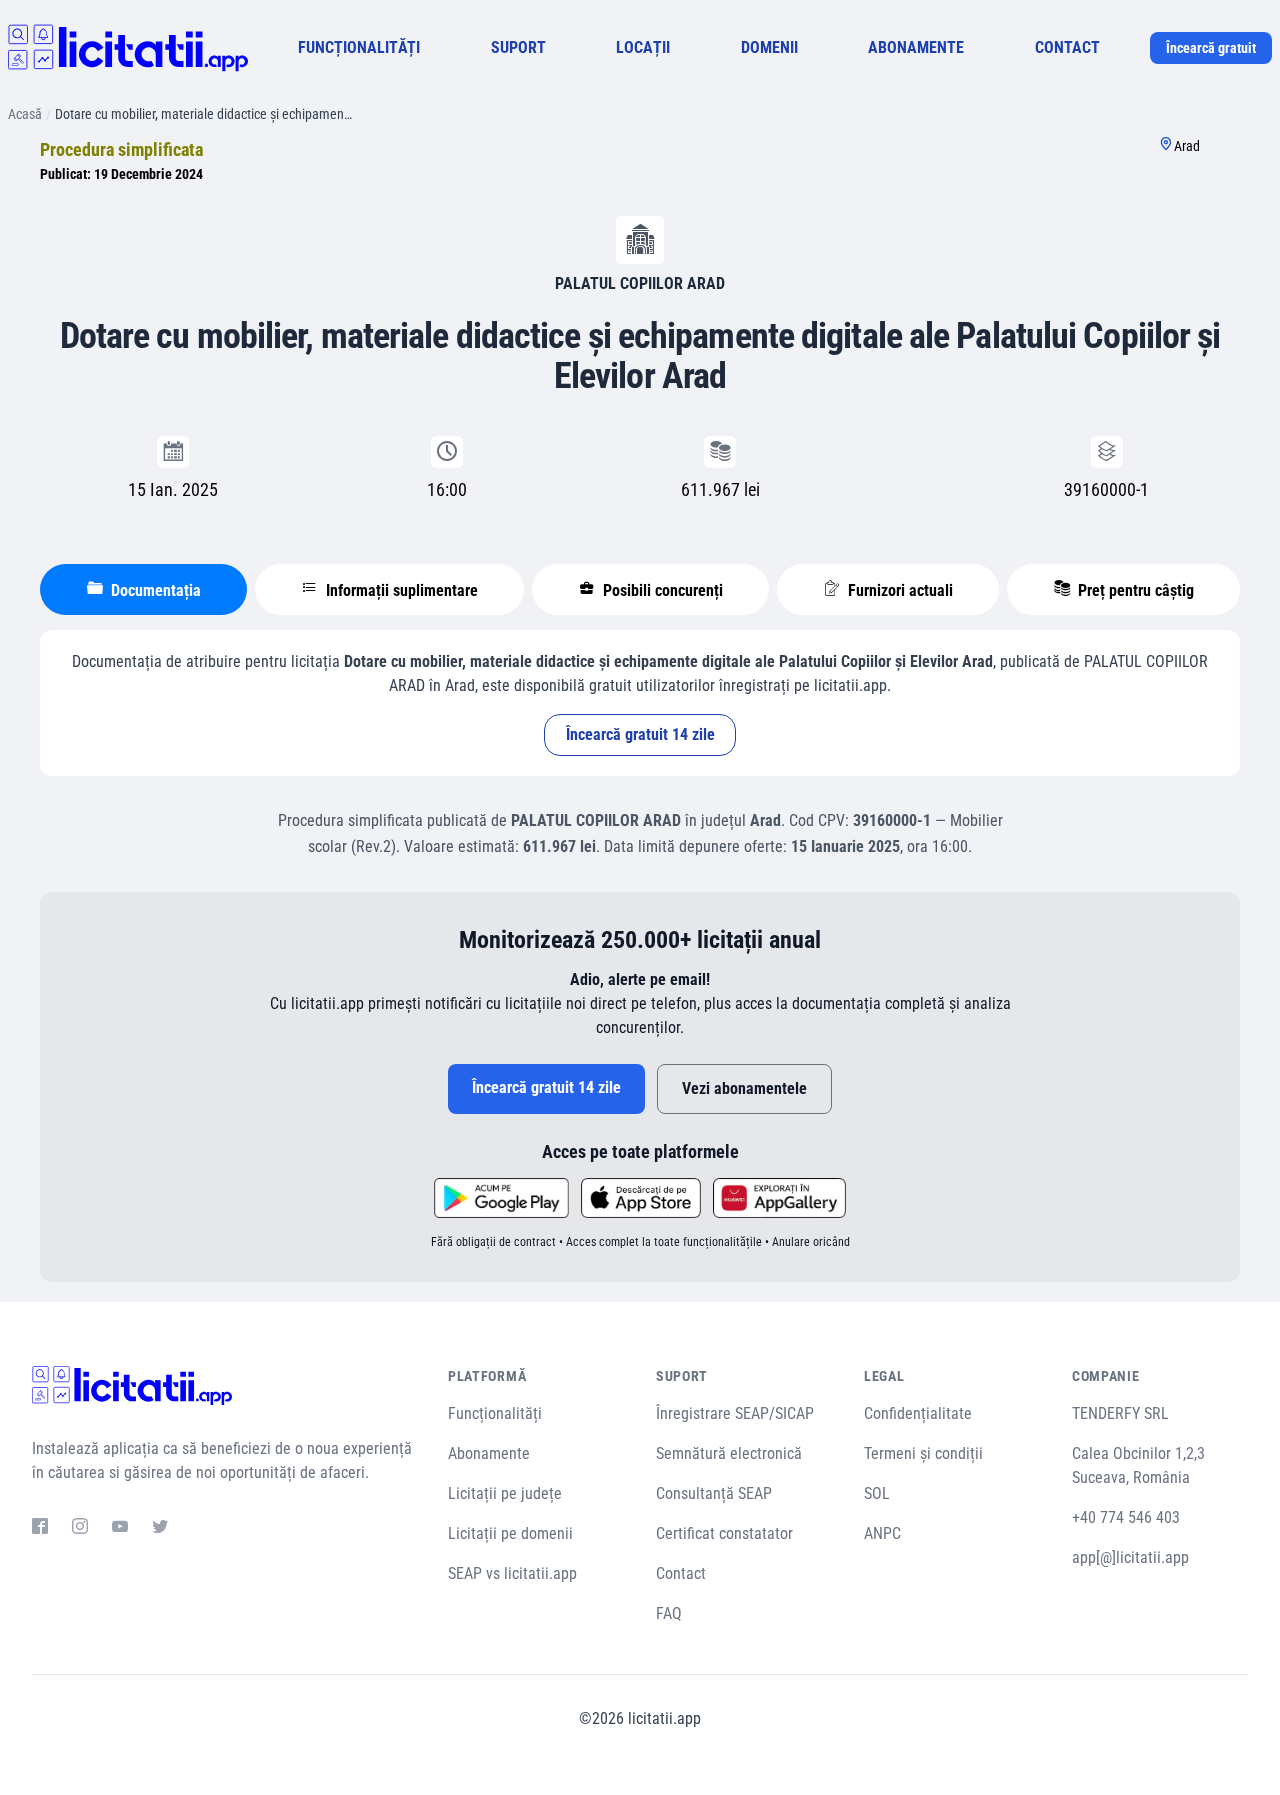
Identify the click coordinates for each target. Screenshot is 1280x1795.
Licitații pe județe (505, 1493)
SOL (877, 1493)
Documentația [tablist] (154, 590)
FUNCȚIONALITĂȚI (359, 47)
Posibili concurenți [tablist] (661, 590)
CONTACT (1067, 47)
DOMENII (769, 47)
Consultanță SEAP (714, 1493)
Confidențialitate (918, 1413)
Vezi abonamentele (744, 1088)
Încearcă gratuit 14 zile (640, 734)
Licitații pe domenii (510, 1533)
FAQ (669, 1613)
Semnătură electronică (729, 1453)
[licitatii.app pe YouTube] (120, 1529)
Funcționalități (495, 1413)
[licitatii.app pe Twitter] (160, 1529)
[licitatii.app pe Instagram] (80, 1529)
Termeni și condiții (923, 1453)
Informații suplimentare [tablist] (400, 590)
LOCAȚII (643, 47)
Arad (1187, 146)
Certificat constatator (724, 1533)
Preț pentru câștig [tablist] (1134, 590)
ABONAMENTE (916, 47)
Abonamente (489, 1453)
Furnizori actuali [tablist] (898, 590)
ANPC (882, 1533)
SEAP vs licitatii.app (512, 1573)
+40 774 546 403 (1126, 1517)
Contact (681, 1573)
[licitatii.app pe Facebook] (40, 1529)
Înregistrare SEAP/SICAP (735, 1413)
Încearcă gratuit (1211, 48)
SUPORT (518, 47)
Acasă (25, 114)
